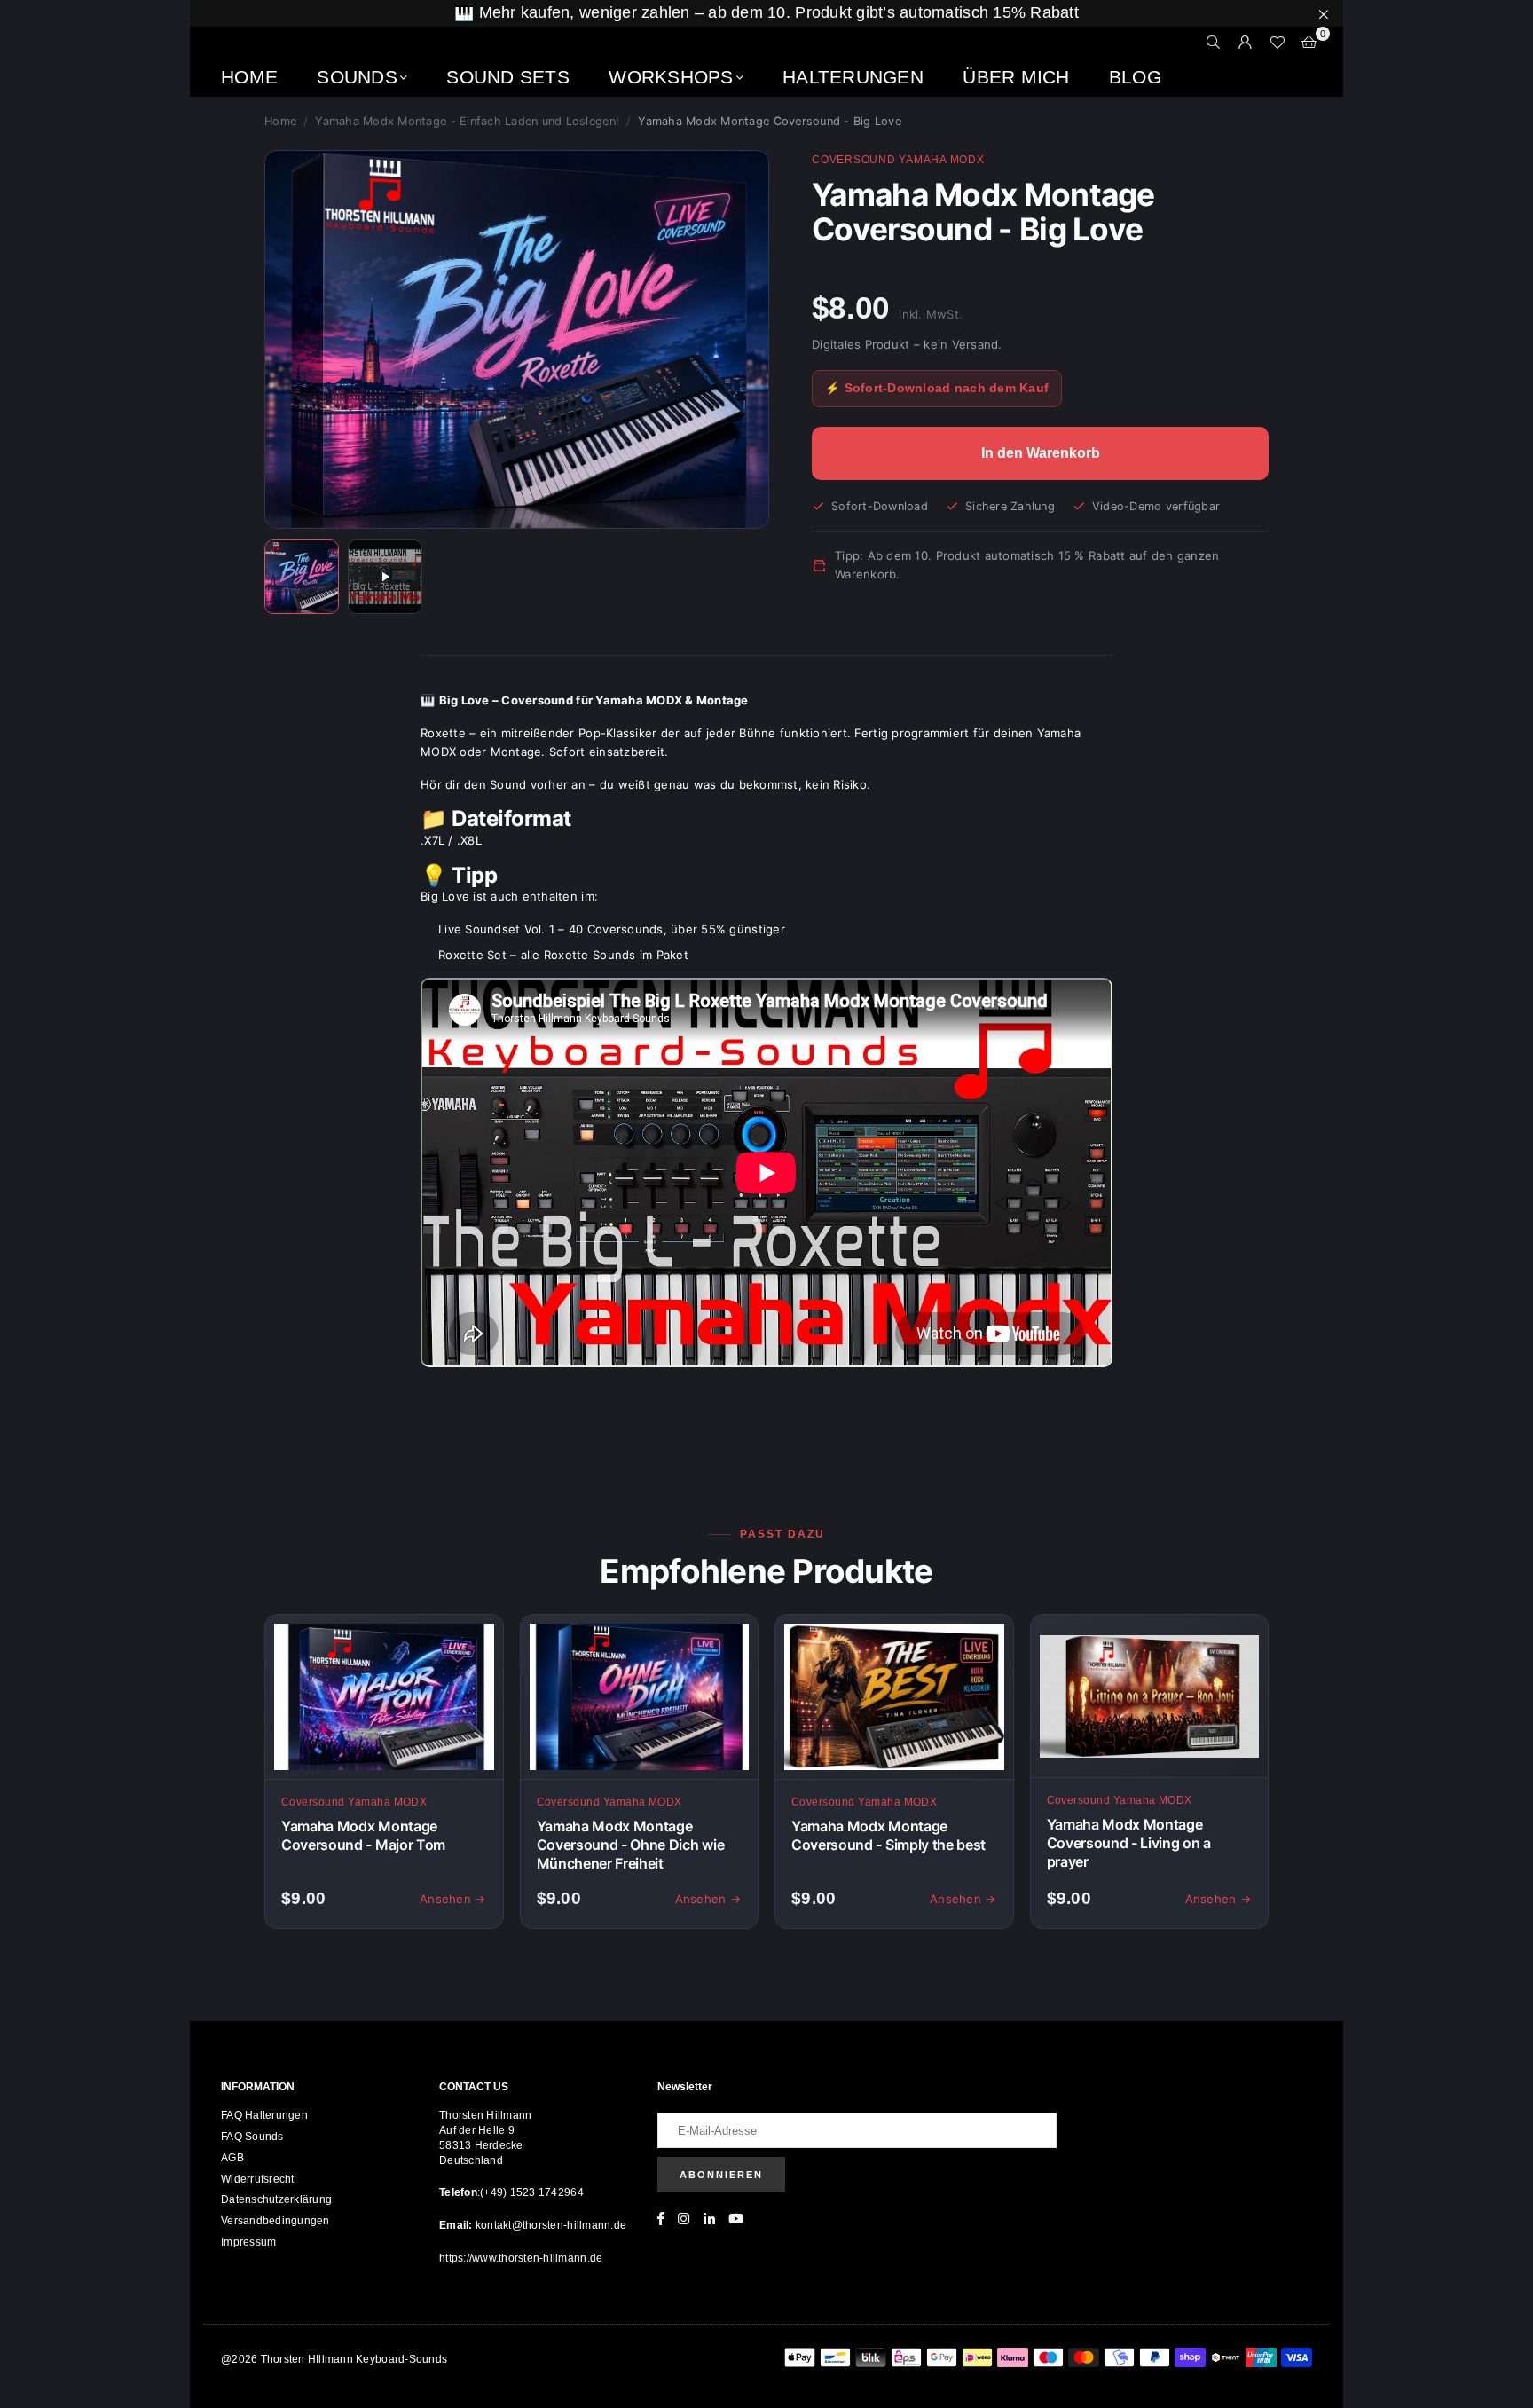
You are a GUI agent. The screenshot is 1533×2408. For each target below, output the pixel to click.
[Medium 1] (302, 577)
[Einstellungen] (1246, 43)
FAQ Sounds (252, 2137)
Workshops (671, 77)
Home (249, 77)
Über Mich (1016, 77)
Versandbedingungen (275, 2221)
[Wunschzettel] (1277, 43)
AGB (232, 2158)
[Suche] (1214, 43)
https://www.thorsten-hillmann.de (521, 2258)
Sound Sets (508, 77)
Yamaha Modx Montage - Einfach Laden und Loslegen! (467, 121)
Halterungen (853, 77)
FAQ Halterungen (264, 2115)
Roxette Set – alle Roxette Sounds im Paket (563, 955)
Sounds (357, 77)
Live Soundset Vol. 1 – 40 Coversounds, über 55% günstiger (612, 929)
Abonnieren (721, 2175)
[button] (1309, 43)
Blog (1135, 77)
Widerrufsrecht (258, 2179)
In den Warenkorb (1041, 453)
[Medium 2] (385, 577)
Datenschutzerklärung (276, 2199)
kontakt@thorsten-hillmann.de (550, 2225)
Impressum (248, 2242)
